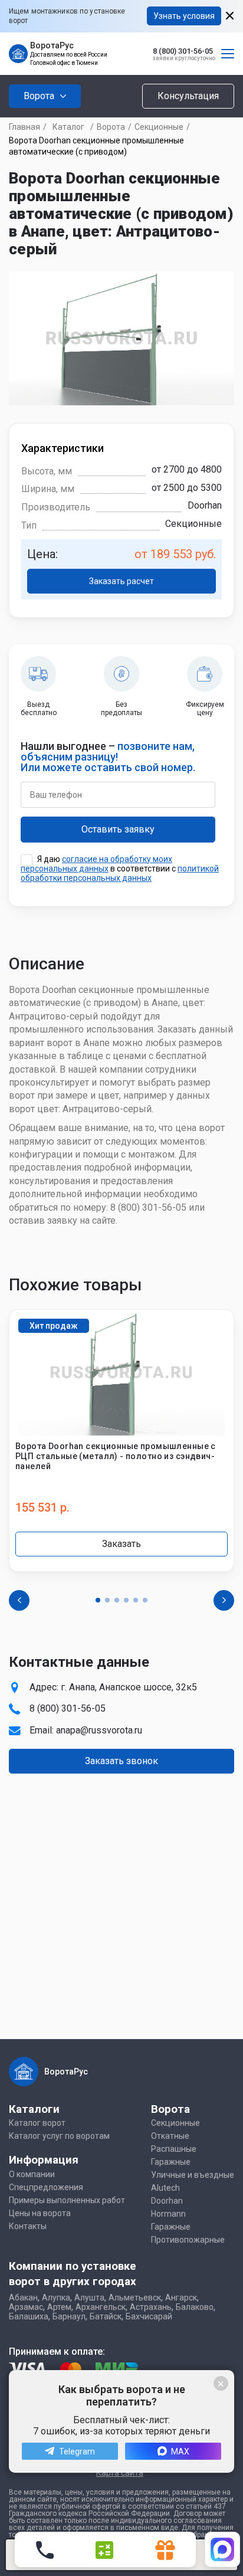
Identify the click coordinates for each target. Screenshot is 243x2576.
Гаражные (171, 2162)
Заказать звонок (121, 1761)
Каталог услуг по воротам (59, 2136)
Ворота (111, 127)
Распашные (174, 2149)
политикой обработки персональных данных (120, 873)
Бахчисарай (149, 2316)
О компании (32, 2174)
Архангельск (101, 2307)
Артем (59, 2307)
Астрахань (151, 2307)
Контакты (28, 2226)
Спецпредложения (46, 2187)
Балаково (195, 2307)
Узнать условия (184, 16)
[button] (98, 1600)
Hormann (168, 2214)
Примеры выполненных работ (67, 2200)
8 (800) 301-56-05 (183, 51)
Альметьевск (135, 2298)
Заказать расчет (121, 581)
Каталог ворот (37, 2123)
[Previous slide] (19, 1600)
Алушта (89, 2298)
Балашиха (29, 2316)
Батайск (106, 2316)
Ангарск (181, 2298)
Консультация (188, 96)
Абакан (23, 2298)
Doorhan (167, 2201)
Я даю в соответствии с (120, 869)
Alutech (165, 2188)
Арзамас (26, 2307)
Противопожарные (188, 2240)
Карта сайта (120, 2473)
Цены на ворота (40, 2213)
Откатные (170, 2136)
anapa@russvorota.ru (99, 1730)
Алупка (56, 2298)
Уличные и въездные (193, 2175)
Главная (24, 127)
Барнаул (69, 2316)
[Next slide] (224, 1600)
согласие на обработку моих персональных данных (96, 864)
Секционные (159, 127)
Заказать (121, 1544)
